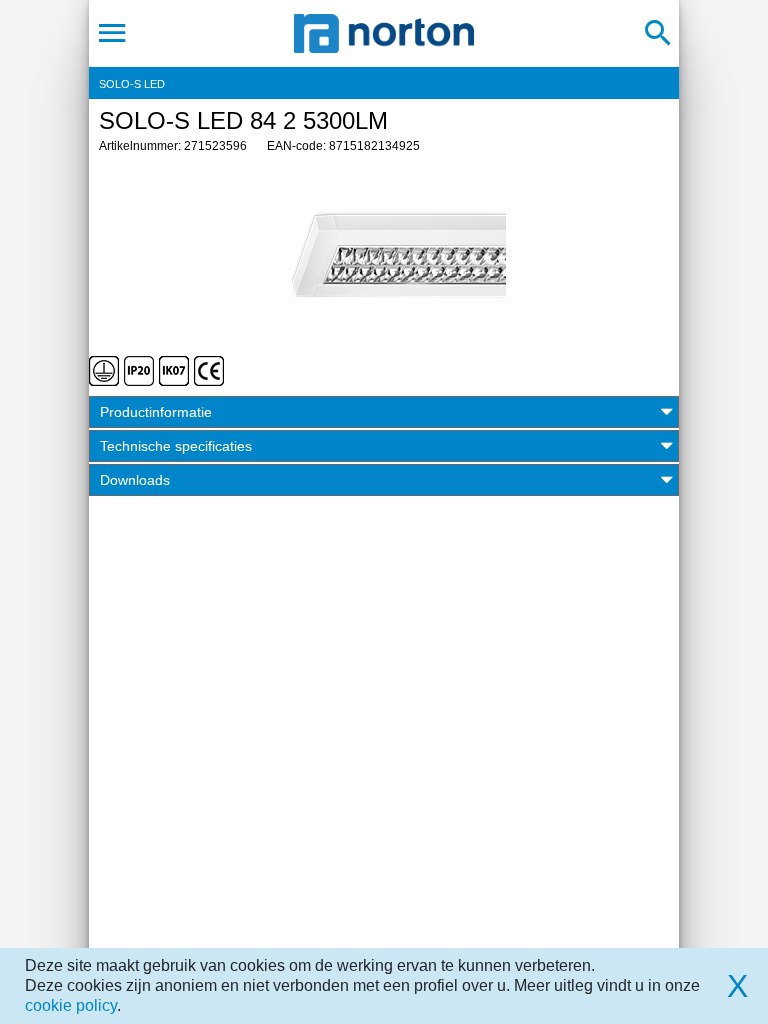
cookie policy (71, 1005)
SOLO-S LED (132, 84)
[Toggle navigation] (112, 33)
